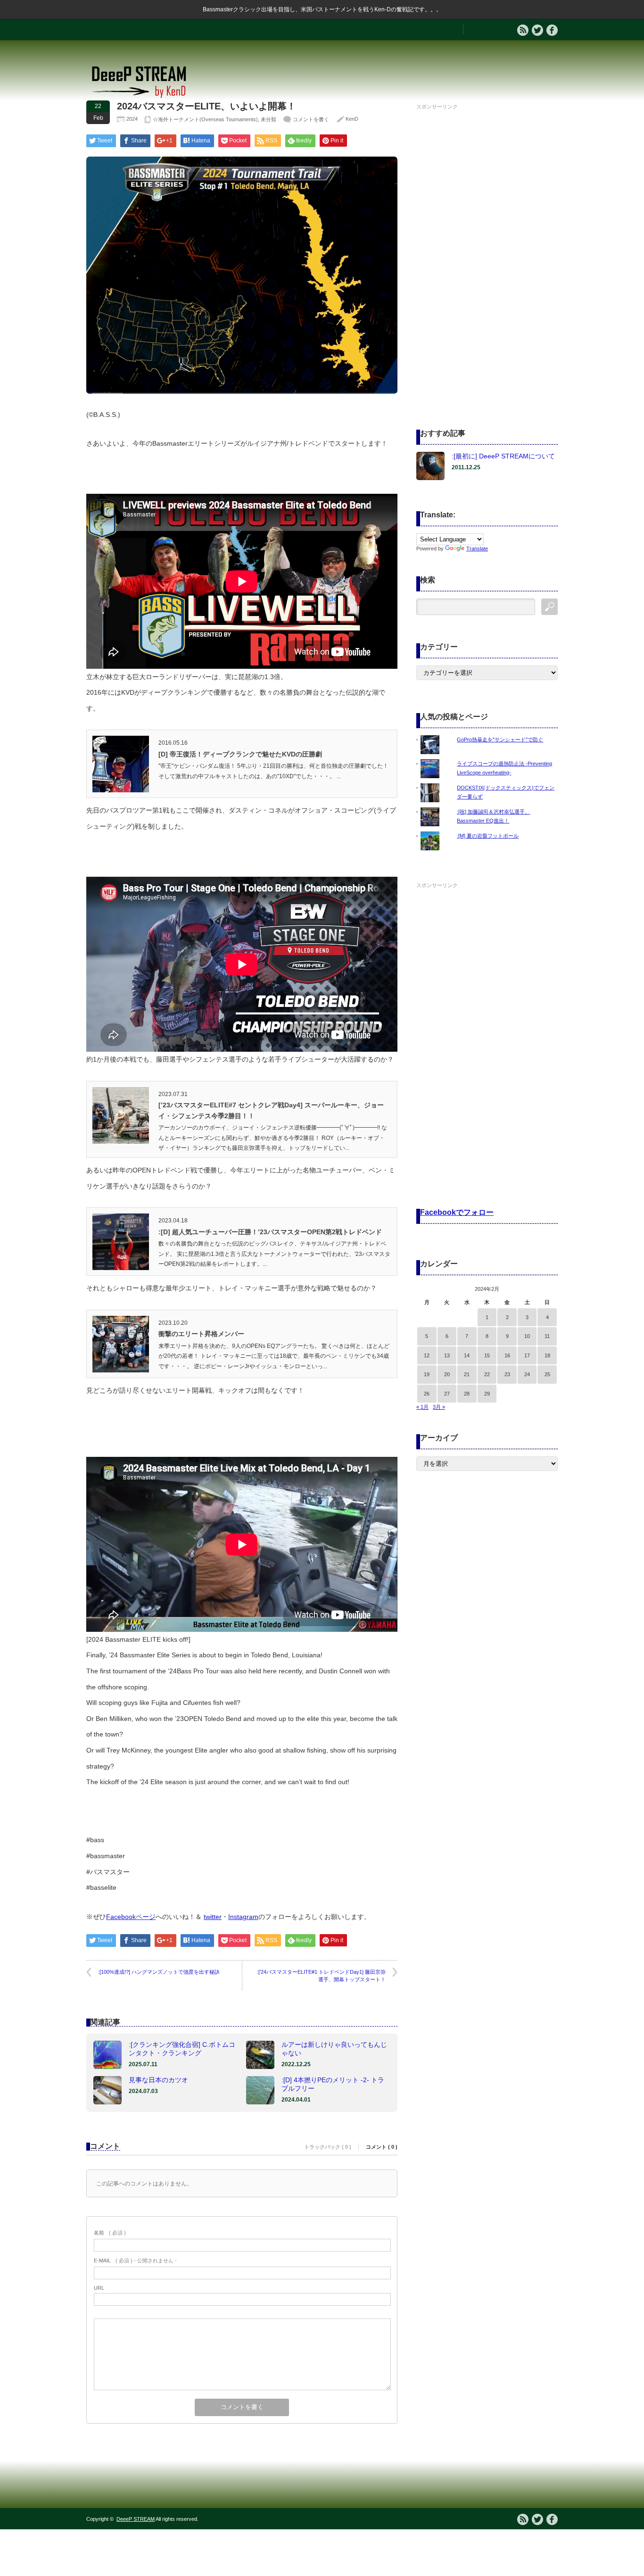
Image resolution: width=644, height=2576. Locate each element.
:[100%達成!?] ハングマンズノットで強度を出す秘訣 (159, 1972)
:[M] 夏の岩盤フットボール (488, 836)
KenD (352, 119)
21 (467, 1374)
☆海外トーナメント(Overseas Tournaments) (205, 119)
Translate (477, 548)
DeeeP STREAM (136, 2519)
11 (547, 1336)
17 (527, 1355)
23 (507, 1374)
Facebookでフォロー (457, 1212)
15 (487, 1355)
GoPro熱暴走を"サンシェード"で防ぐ (500, 740)
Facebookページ (131, 1917)
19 (427, 1374)
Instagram (243, 1917)
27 (447, 1394)
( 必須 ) (110, 2233)
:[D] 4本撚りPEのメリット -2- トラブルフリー (333, 2084)
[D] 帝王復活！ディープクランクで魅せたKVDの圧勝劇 (240, 754)
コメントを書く (311, 119)
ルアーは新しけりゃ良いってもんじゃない (334, 2049)
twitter (213, 1917)
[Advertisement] (487, 254)
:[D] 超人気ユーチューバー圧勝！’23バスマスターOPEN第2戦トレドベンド (270, 1232)
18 (547, 1355)
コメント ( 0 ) (382, 2147)
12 (427, 1355)
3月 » (439, 1407)
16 (507, 1355)
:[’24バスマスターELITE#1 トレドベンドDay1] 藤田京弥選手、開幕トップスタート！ (321, 1975)
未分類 (268, 119)
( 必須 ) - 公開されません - (135, 2260)
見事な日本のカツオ (158, 2080)
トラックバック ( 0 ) (328, 2147)
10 (527, 1336)
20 (447, 1374)
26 (427, 1394)
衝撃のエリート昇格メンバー (201, 1334)
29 (487, 1394)
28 (467, 1394)
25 (547, 1374)
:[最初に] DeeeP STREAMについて (503, 456)
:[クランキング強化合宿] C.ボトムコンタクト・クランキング (182, 2049)
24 (527, 1374)
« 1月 (422, 1407)
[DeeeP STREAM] (144, 97)
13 (447, 1355)
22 (487, 1374)
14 (467, 1355)
